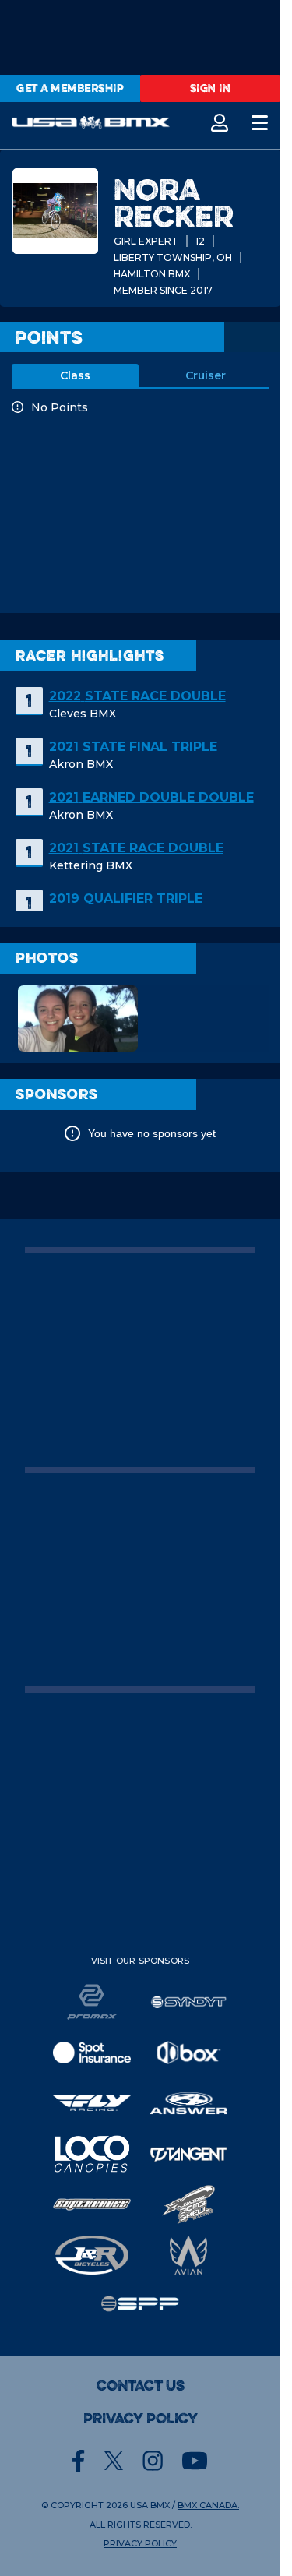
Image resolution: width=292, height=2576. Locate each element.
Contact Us (141, 2386)
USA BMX (150, 2505)
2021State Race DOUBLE (136, 848)
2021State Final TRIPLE (133, 747)
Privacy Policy (141, 2419)
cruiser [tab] (206, 375)
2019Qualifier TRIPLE (126, 899)
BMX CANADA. (208, 2505)
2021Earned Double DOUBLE (151, 797)
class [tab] (75, 375)
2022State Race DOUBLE (137, 696)
